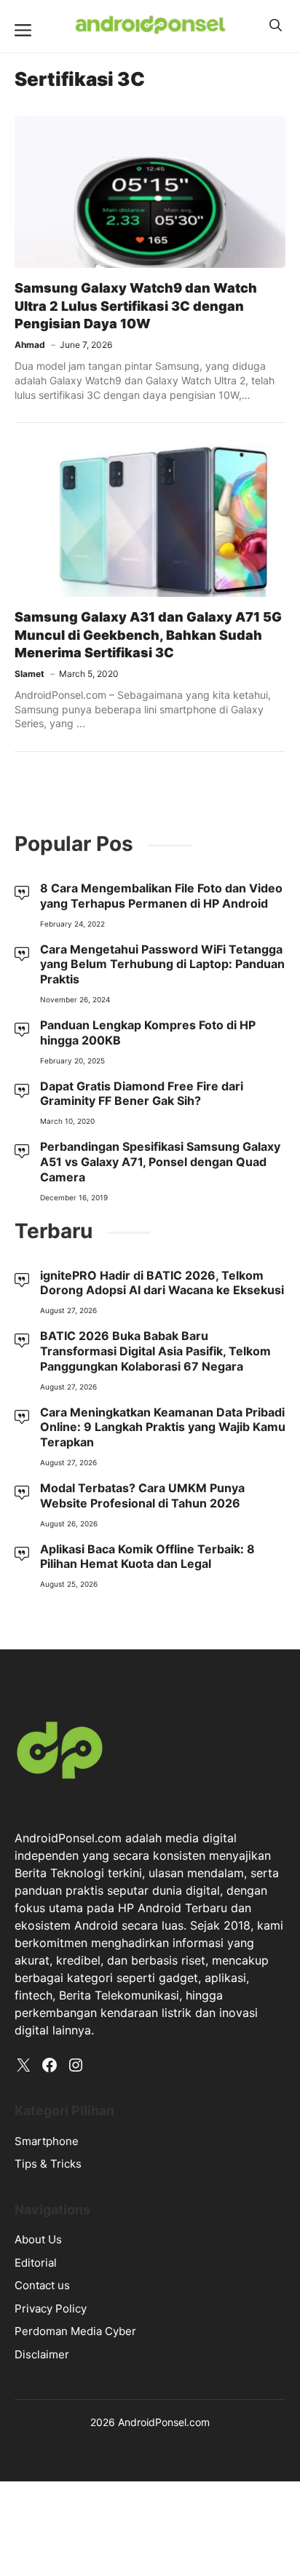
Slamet (29, 674)
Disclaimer (42, 2354)
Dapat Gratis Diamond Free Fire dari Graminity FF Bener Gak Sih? (142, 1094)
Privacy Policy (51, 2309)
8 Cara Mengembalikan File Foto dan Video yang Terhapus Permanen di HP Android (161, 896)
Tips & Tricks (48, 2164)
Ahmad (30, 345)
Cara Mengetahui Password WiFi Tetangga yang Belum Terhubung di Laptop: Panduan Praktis (162, 964)
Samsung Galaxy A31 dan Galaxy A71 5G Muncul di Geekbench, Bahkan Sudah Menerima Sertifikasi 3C (148, 635)
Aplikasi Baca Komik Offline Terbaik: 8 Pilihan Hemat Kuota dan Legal (147, 1557)
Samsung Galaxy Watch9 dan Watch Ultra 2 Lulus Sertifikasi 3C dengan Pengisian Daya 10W (136, 306)
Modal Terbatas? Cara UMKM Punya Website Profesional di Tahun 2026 (142, 1495)
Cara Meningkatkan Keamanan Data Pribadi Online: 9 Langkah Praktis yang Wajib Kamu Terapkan (163, 1427)
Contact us (42, 2285)
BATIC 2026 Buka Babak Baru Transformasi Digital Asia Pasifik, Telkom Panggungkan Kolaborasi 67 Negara (155, 1351)
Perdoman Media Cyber (75, 2331)
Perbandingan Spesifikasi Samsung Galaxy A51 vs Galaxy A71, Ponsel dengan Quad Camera (160, 1162)
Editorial (36, 2263)
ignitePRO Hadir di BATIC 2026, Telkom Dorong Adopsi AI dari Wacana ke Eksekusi (162, 1283)
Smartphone (47, 2141)
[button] (276, 25)
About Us (38, 2239)
